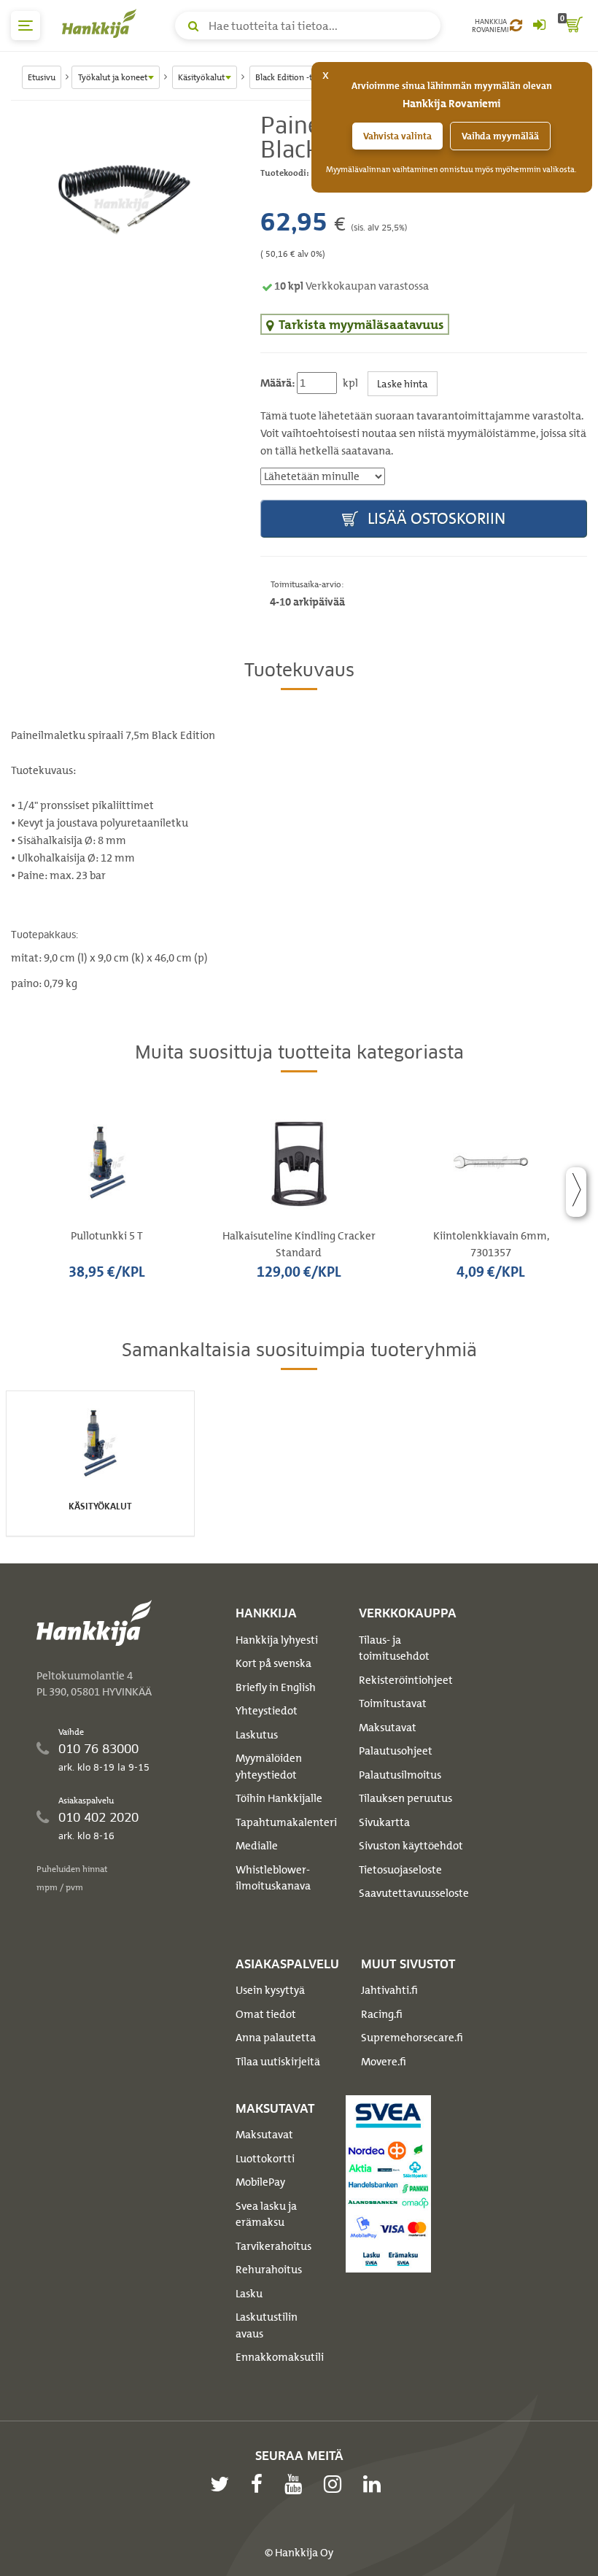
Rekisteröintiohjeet (406, 1680)
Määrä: (277, 383)
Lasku (249, 2294)
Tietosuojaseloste (400, 1870)
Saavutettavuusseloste (414, 1893)
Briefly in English (276, 1687)
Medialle (257, 1846)
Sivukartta (384, 1822)
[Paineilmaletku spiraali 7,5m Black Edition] (125, 200)
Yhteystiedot (267, 1711)
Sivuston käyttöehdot (411, 1846)
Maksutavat (388, 1728)
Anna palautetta (276, 2038)
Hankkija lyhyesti (277, 1640)
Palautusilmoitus (400, 1775)
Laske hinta (403, 383)
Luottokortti (265, 2159)
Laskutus (257, 1735)
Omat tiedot (266, 2014)
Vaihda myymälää (500, 136)
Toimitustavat (393, 1703)
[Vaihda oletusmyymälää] (516, 26)
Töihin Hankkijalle (279, 1798)
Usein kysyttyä (270, 1990)
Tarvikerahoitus (273, 2246)
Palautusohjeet (396, 1751)
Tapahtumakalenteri (286, 1822)
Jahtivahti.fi (389, 1990)
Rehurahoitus (269, 2270)
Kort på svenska (273, 1663)
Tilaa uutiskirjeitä (278, 2062)
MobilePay (260, 2182)
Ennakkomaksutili (280, 2357)
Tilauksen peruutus (405, 1798)
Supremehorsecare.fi (412, 2038)
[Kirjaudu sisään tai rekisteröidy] (539, 26)
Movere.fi (384, 2062)
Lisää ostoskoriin (435, 518)
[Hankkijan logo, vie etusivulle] (102, 23)
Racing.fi (382, 2014)
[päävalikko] (26, 26)
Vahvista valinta (397, 136)
